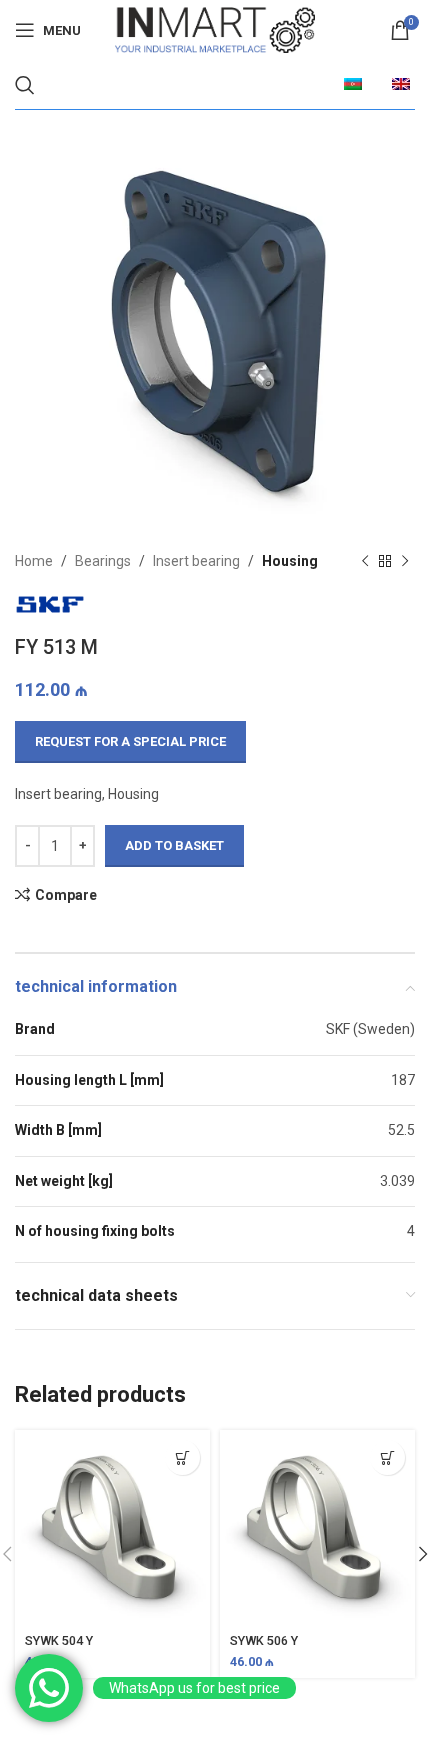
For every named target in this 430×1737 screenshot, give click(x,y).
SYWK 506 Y (264, 1640)
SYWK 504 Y (59, 1640)
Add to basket (174, 845)
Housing (290, 561)
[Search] (25, 85)
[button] (182, 1457)
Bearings (103, 561)
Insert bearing (196, 561)
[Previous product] (365, 561)
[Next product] (405, 561)
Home (34, 561)
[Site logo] (215, 29)
